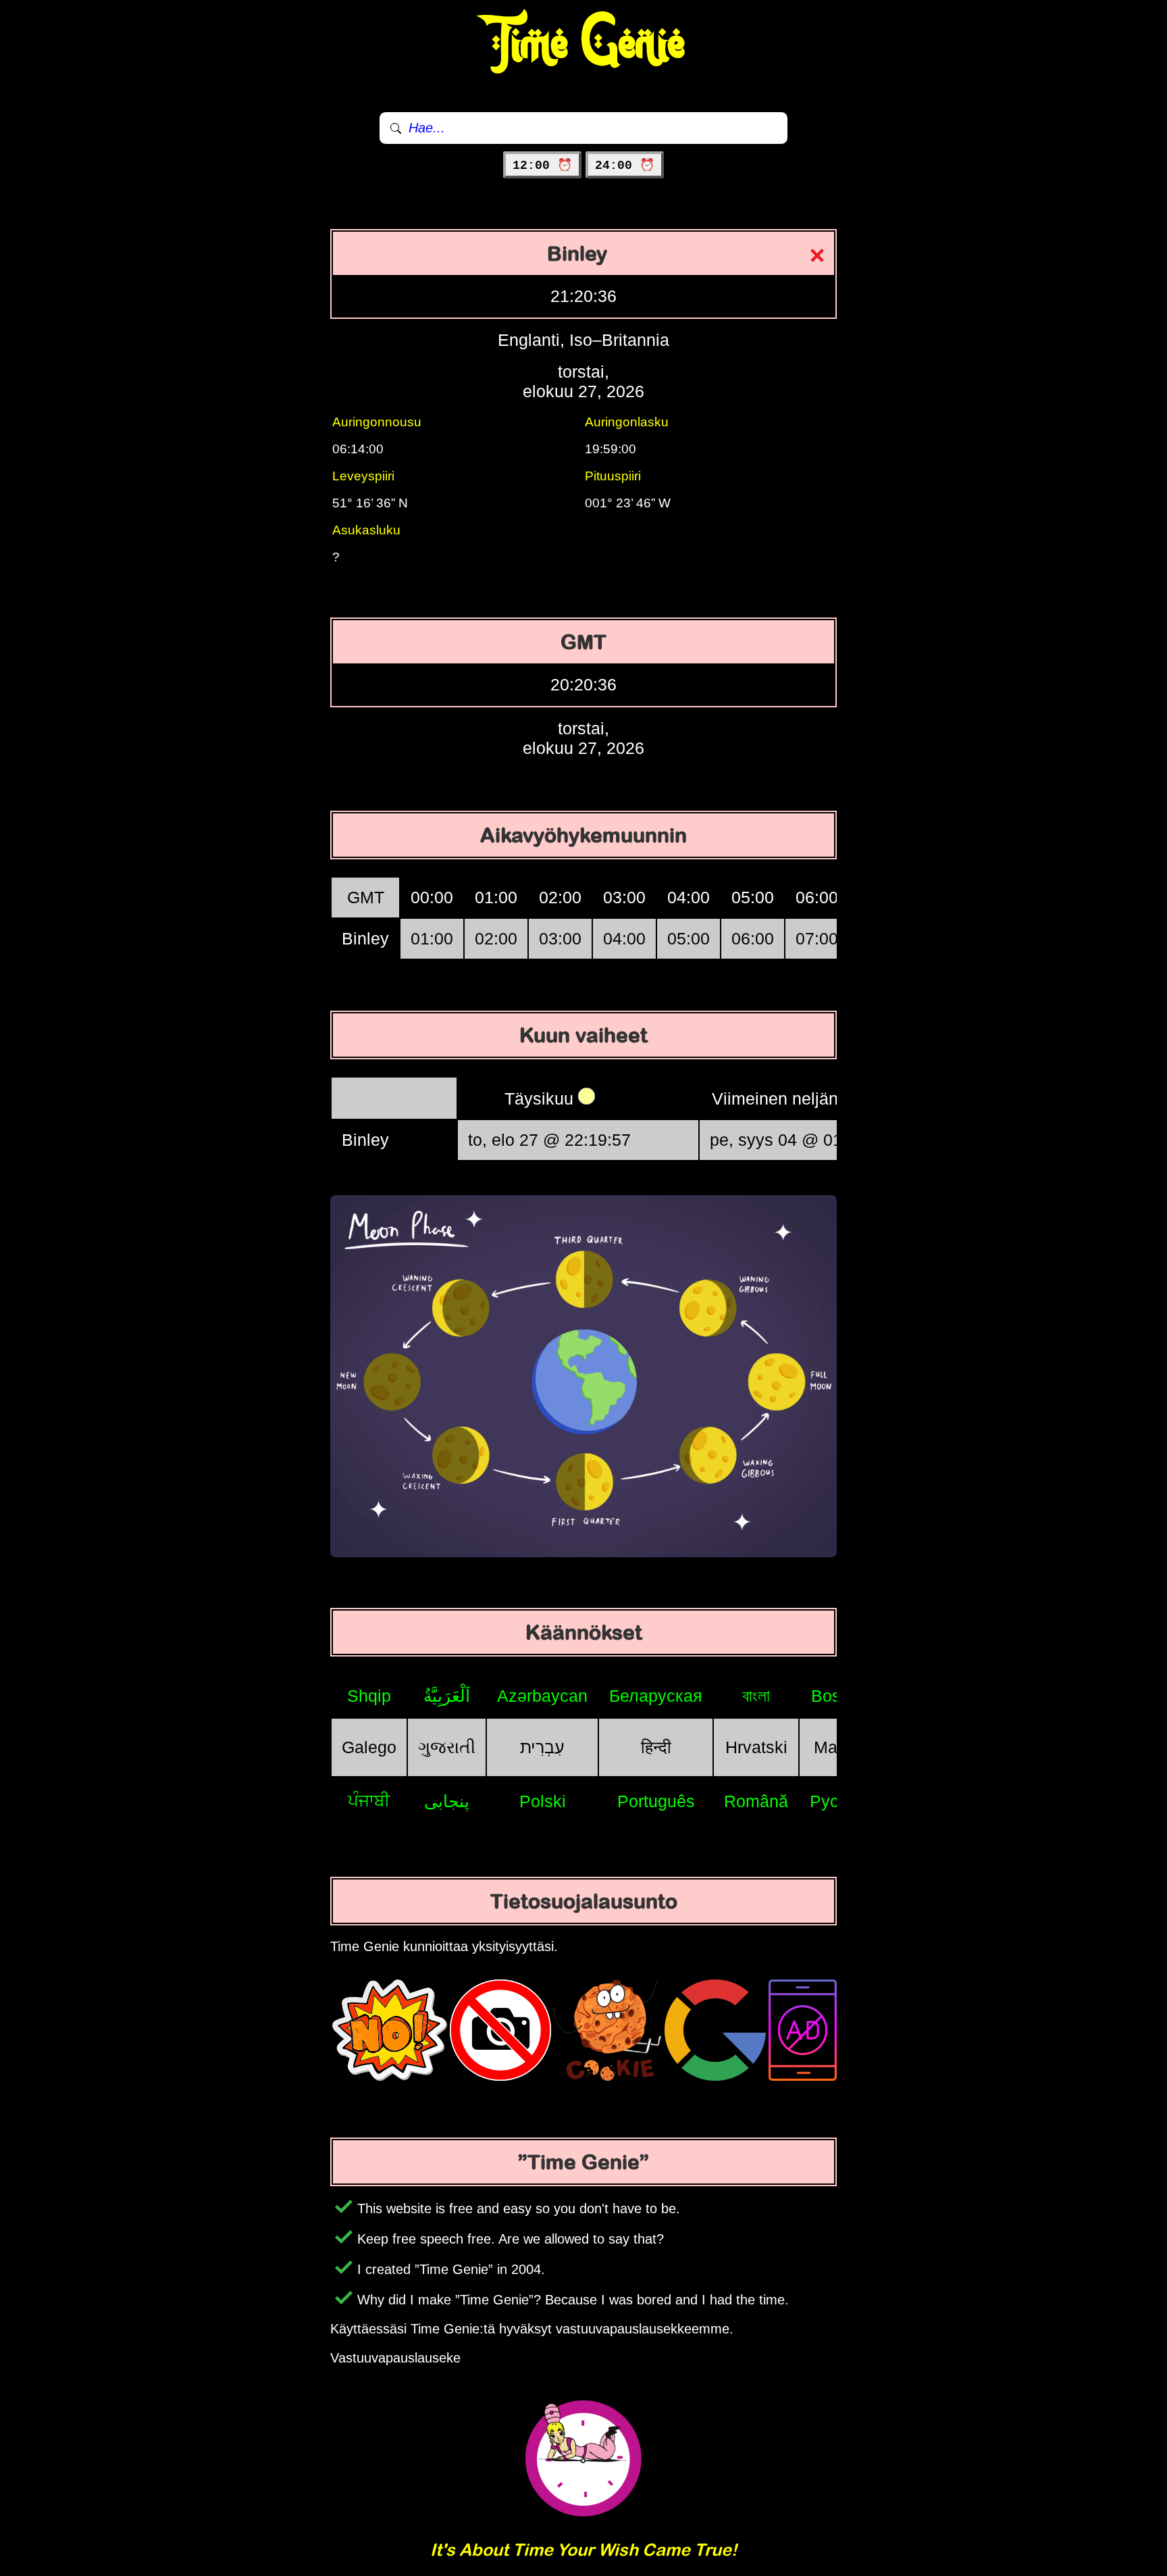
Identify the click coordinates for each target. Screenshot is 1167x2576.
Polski (543, 1801)
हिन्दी (656, 1747)
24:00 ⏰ (625, 166)
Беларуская (656, 1696)
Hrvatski (756, 1747)
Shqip (369, 1696)
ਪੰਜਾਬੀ (369, 1800)
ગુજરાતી (447, 1747)
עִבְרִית (542, 1747)
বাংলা (756, 1696)
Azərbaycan (542, 1696)
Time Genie (584, 44)
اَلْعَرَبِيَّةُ (447, 1696)
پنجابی (447, 1801)
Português (656, 1801)
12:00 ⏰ (542, 166)
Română (756, 1801)
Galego (369, 1747)
